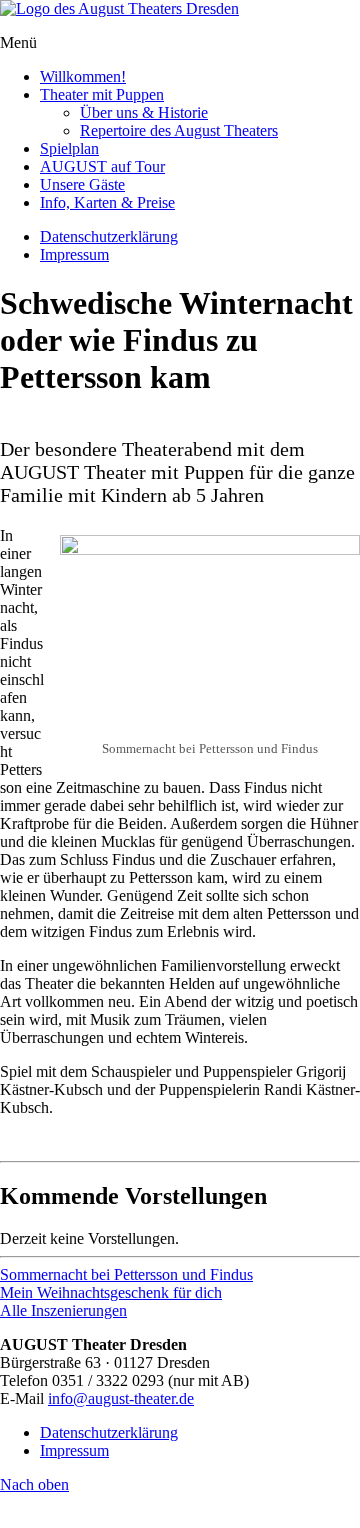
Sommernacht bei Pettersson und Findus (126, 1274)
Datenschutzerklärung (109, 236)
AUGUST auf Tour (102, 166)
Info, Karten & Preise (107, 202)
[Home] (119, 8)
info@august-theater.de (121, 1398)
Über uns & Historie (144, 112)
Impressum (74, 254)
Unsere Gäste (82, 184)
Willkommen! (83, 76)
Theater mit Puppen (102, 94)
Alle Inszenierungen (63, 1310)
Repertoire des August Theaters (179, 130)
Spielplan (69, 148)
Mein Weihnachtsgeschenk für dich (111, 1292)
